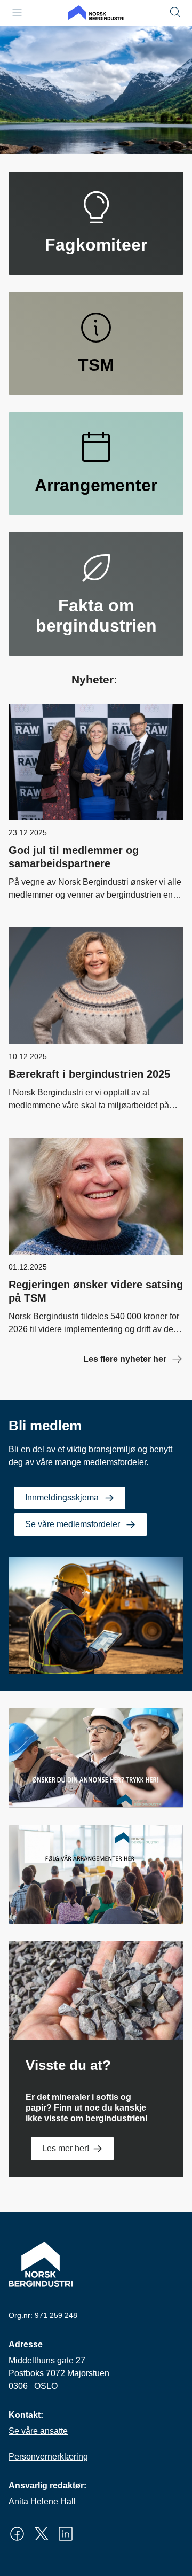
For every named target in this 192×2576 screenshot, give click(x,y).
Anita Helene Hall (42, 2501)
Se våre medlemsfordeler (73, 1524)
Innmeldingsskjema (62, 1497)
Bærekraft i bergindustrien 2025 (89, 1074)
